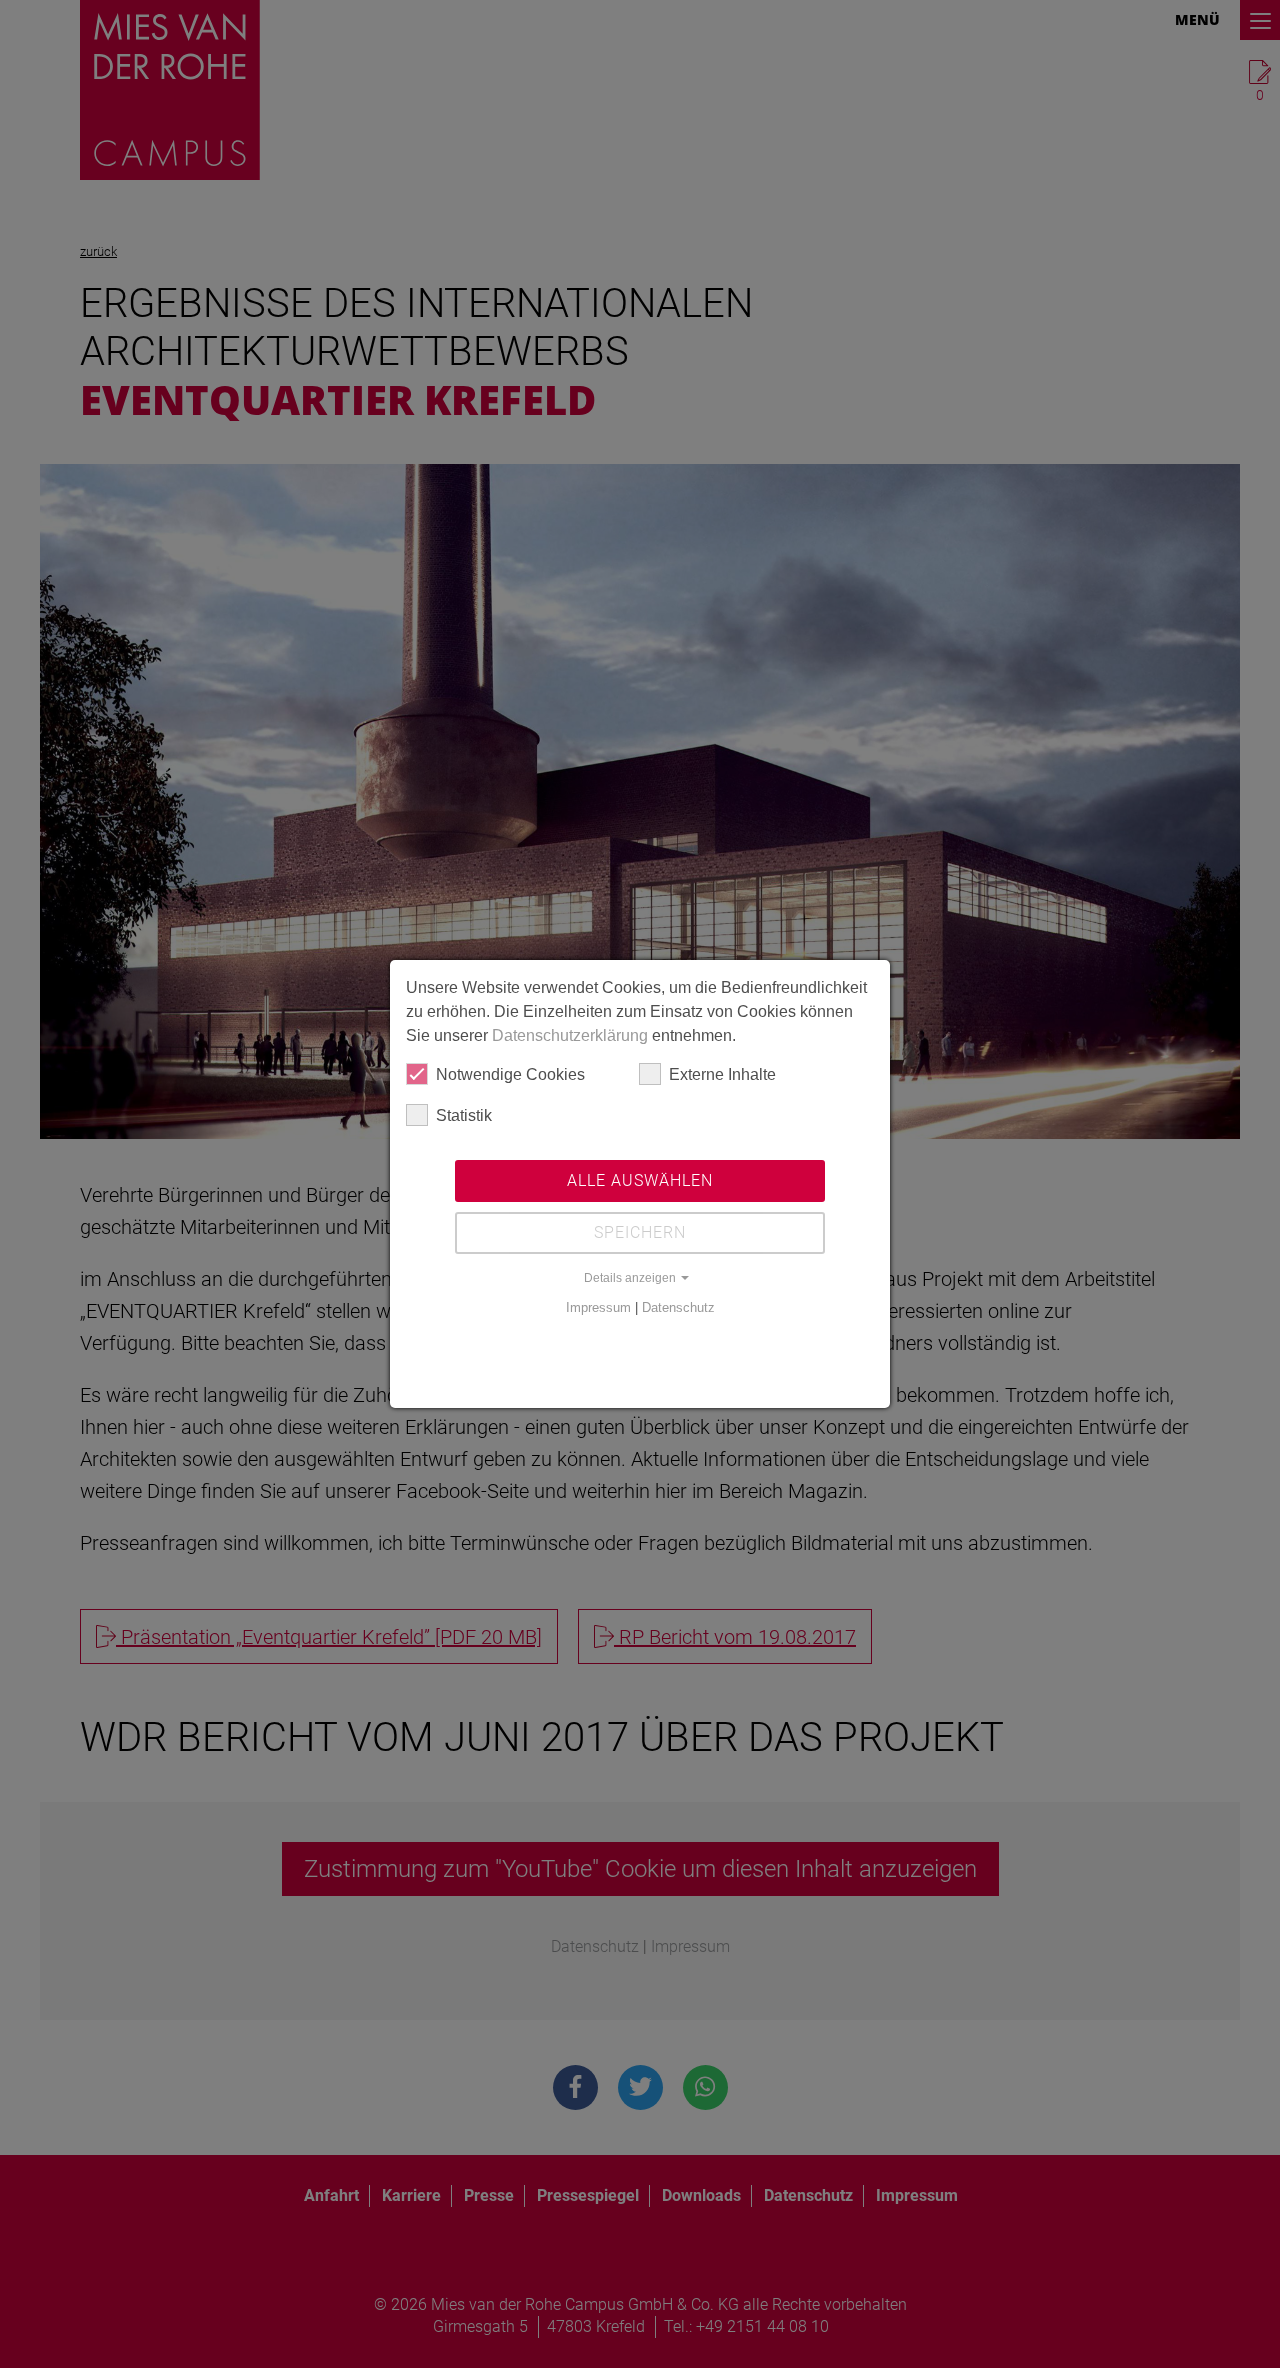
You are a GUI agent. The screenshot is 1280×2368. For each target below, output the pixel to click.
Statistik (464, 1115)
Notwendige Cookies (510, 1074)
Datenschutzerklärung (570, 1035)
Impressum (598, 1307)
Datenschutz (678, 1307)
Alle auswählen (640, 1180)
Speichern (640, 1232)
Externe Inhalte (722, 1074)
